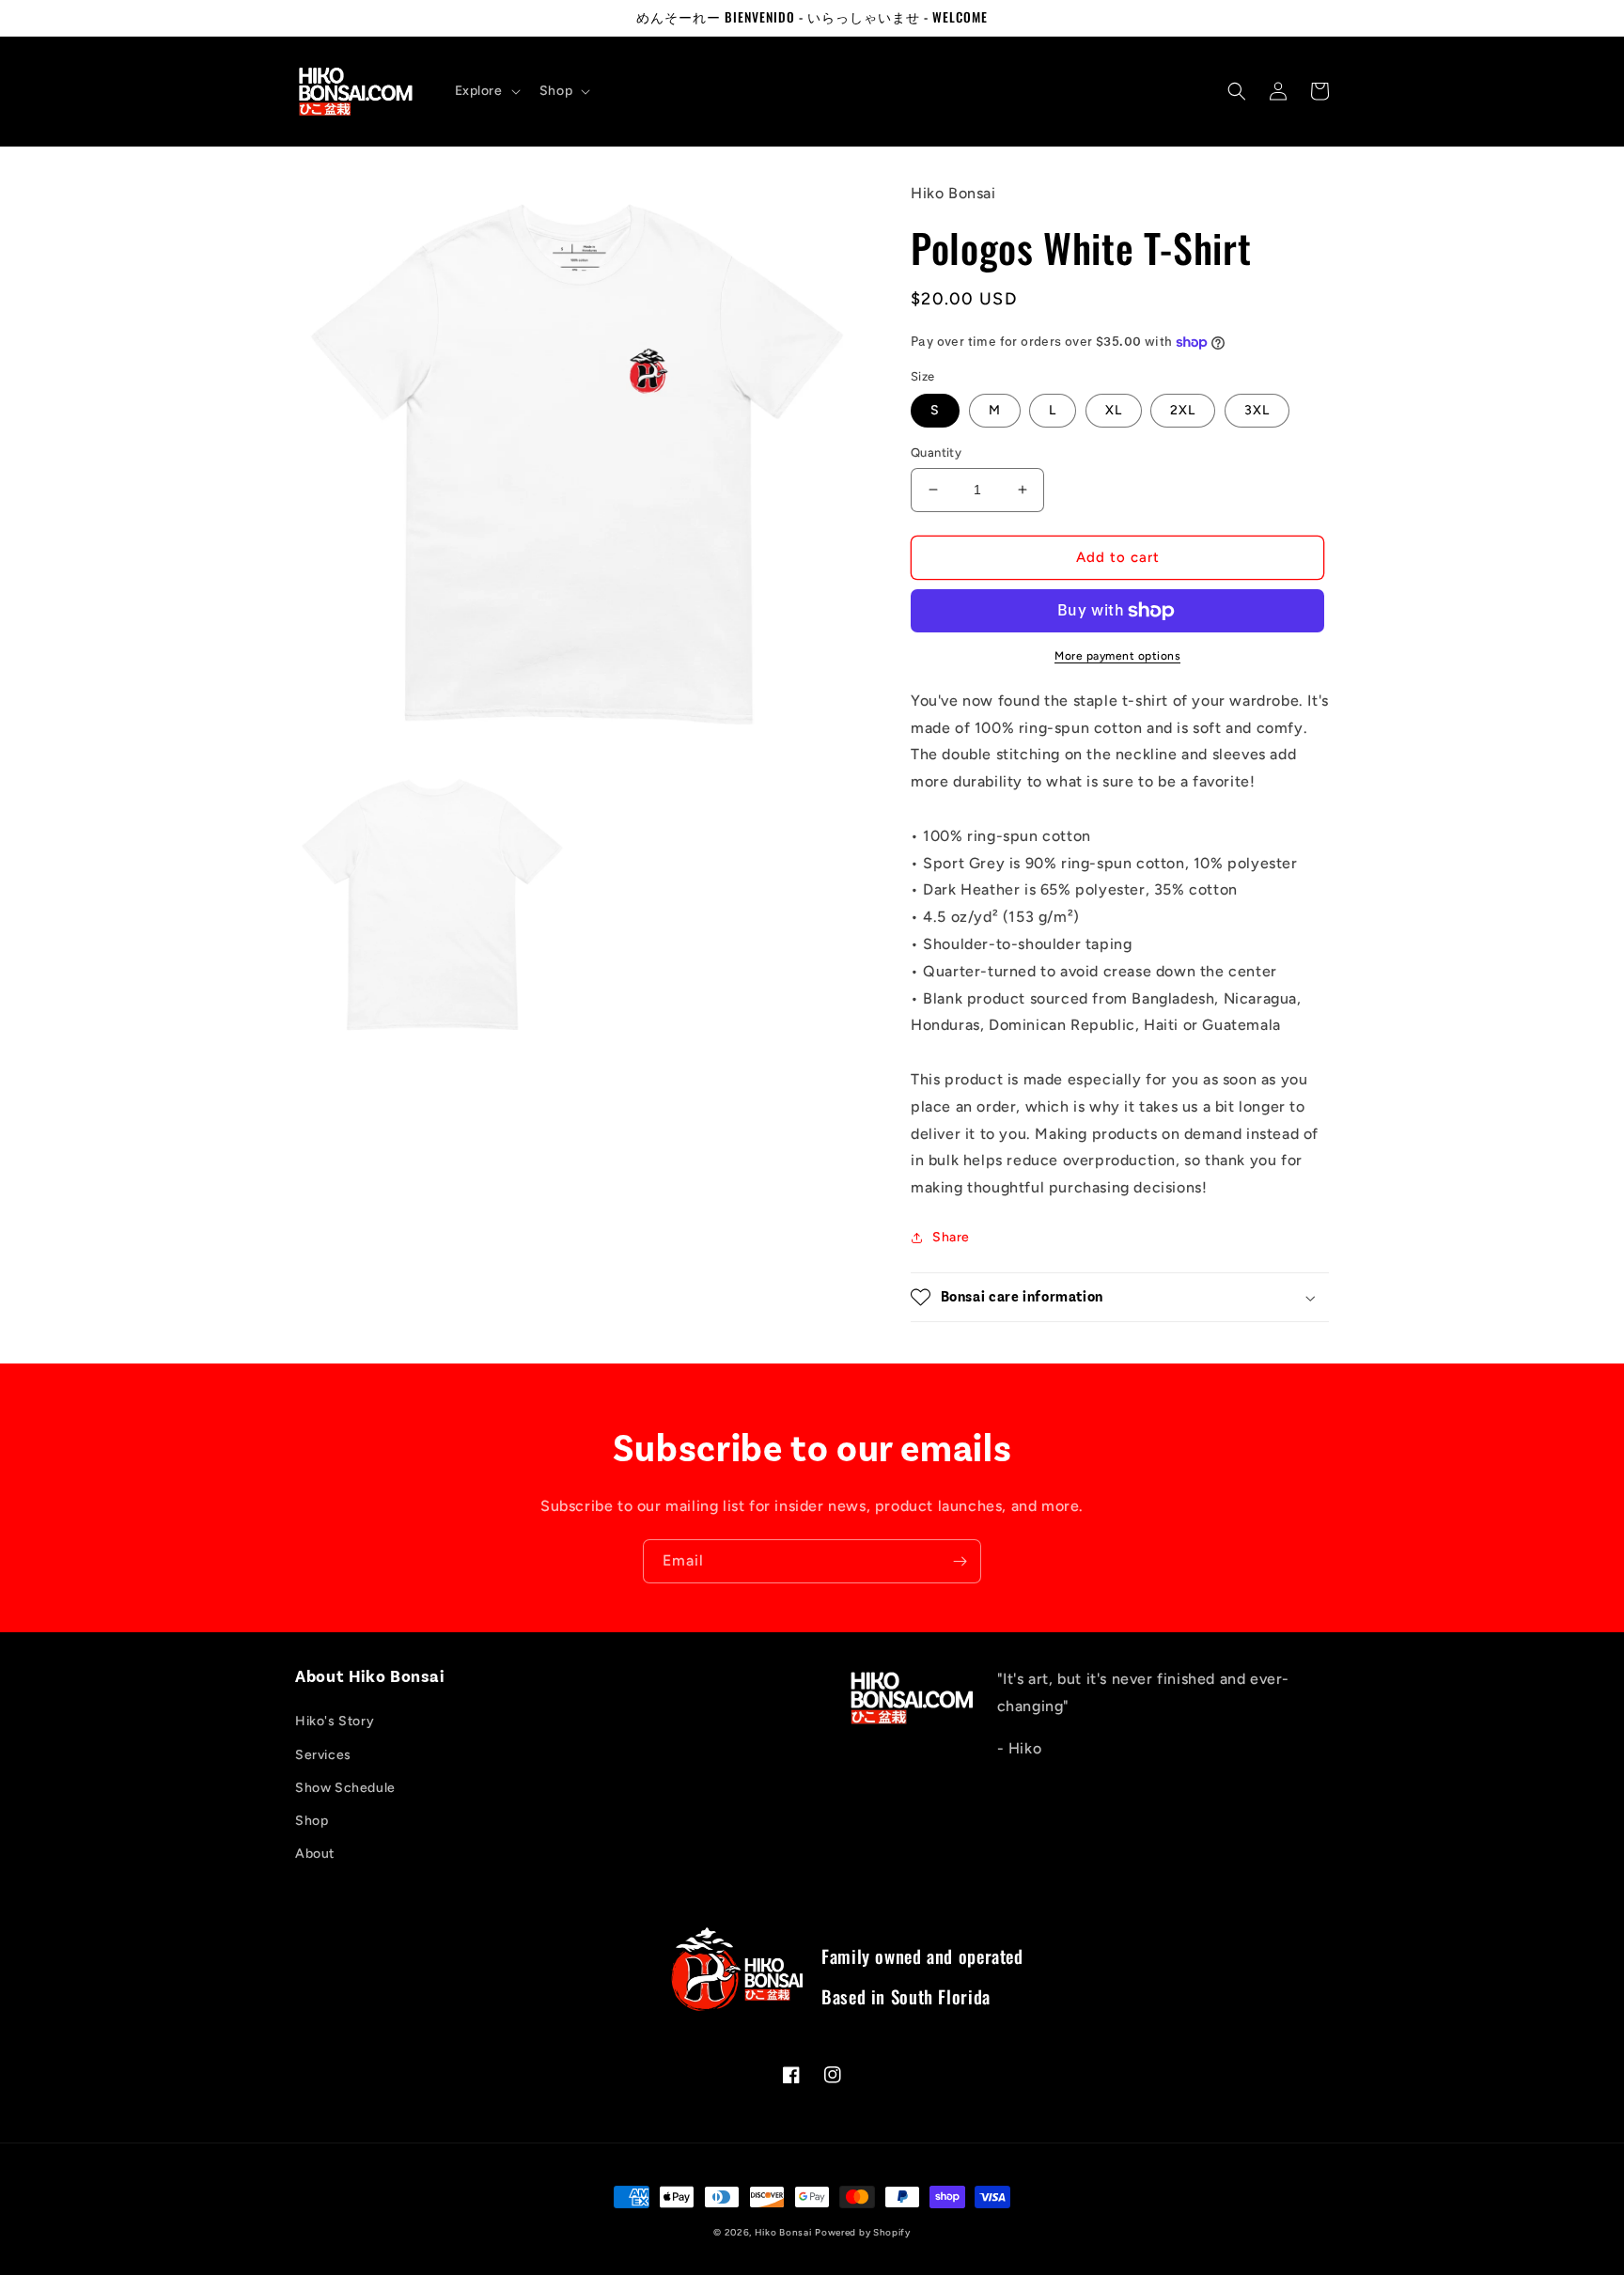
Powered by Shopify (863, 2232)
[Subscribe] (960, 1561)
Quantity (936, 452)
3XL (1257, 410)
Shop (312, 1821)
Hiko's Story (335, 1721)
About (315, 1854)
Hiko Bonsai (783, 2232)
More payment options (1117, 656)
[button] (486, 91)
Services (323, 1755)
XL (1114, 410)
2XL (1183, 410)
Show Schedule (345, 1788)
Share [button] (951, 1237)
